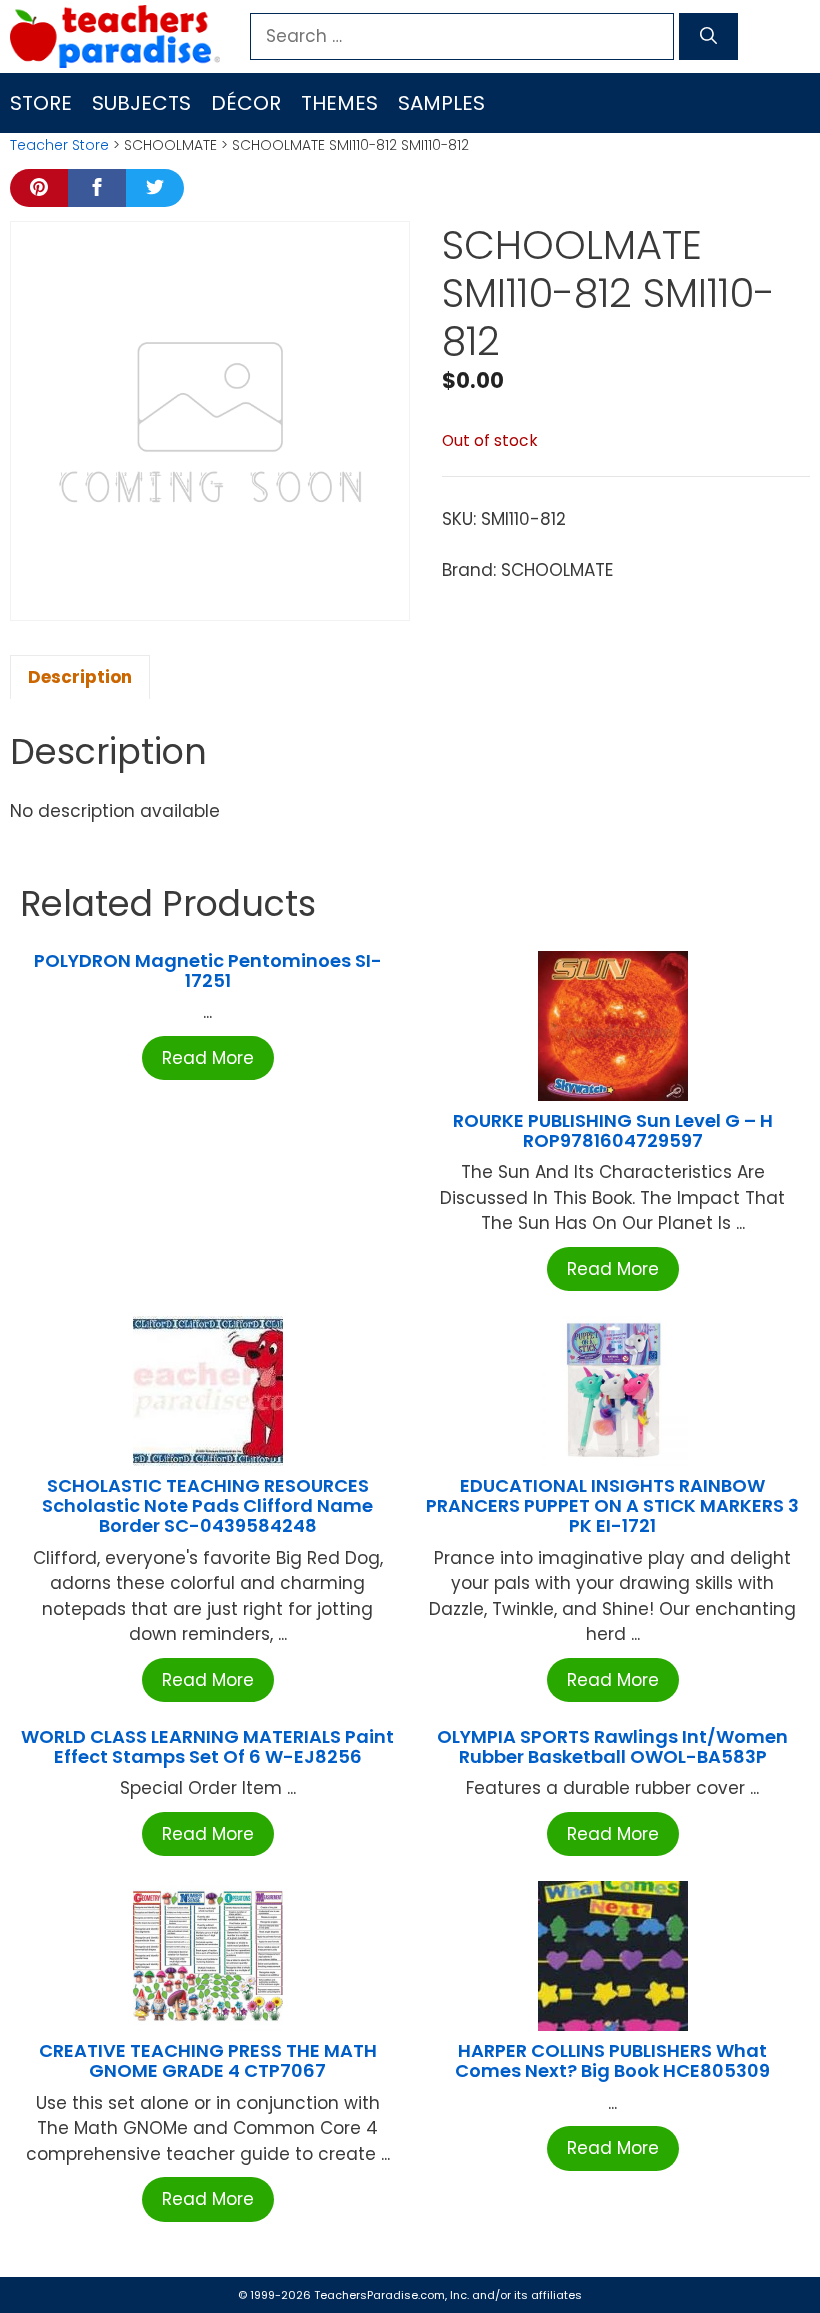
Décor (246, 103)
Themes (339, 103)
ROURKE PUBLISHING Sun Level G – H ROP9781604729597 (613, 1130)
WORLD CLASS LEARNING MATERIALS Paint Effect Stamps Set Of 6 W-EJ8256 (207, 1746)
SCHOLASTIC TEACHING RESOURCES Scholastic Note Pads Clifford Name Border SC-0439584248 (207, 1505)
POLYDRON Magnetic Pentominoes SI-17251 (208, 970)
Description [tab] (80, 677)
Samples (441, 103)
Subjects (141, 103)
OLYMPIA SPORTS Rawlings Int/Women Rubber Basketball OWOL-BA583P (612, 1746)
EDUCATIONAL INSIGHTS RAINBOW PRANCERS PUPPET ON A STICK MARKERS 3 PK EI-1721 (612, 1505)
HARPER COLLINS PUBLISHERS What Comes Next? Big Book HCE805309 (612, 2060)
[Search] (708, 37)
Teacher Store (59, 145)
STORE (41, 103)
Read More (208, 1058)
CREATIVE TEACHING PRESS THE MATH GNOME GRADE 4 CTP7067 (208, 2060)
